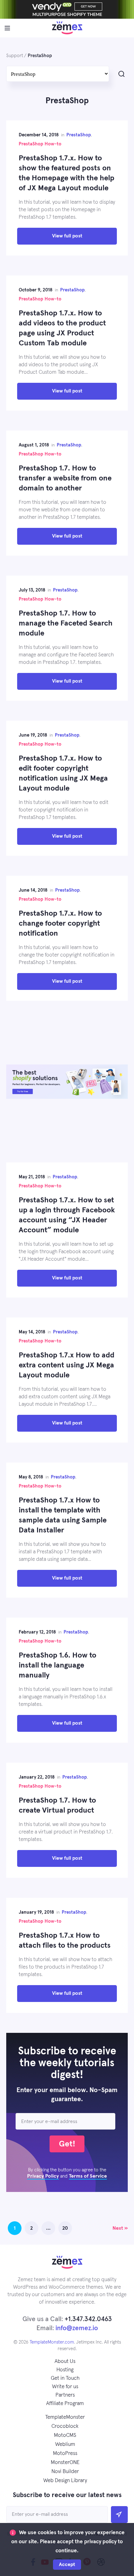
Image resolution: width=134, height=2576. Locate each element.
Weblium (65, 2445)
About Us (65, 2362)
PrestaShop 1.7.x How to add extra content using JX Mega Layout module (67, 1365)
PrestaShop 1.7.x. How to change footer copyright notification (60, 923)
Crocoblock (65, 2426)
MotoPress (65, 2454)
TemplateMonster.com (52, 2342)
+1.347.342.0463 (88, 2319)
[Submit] (119, 2515)
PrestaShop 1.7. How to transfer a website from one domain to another (65, 478)
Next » (120, 2228)
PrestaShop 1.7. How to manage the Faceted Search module (66, 623)
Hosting (65, 2370)
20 (65, 2228)
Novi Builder (65, 2472)
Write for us (65, 2387)
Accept (67, 2564)
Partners (65, 2395)
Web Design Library (65, 2481)
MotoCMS (65, 2435)
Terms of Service (88, 2176)
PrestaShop (79, 135)
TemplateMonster (65, 2417)
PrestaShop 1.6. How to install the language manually (57, 1665)
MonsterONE (65, 2463)
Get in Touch (65, 2378)
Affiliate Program (65, 2404)
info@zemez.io (77, 2328)
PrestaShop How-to (40, 144)
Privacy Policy (43, 2176)
